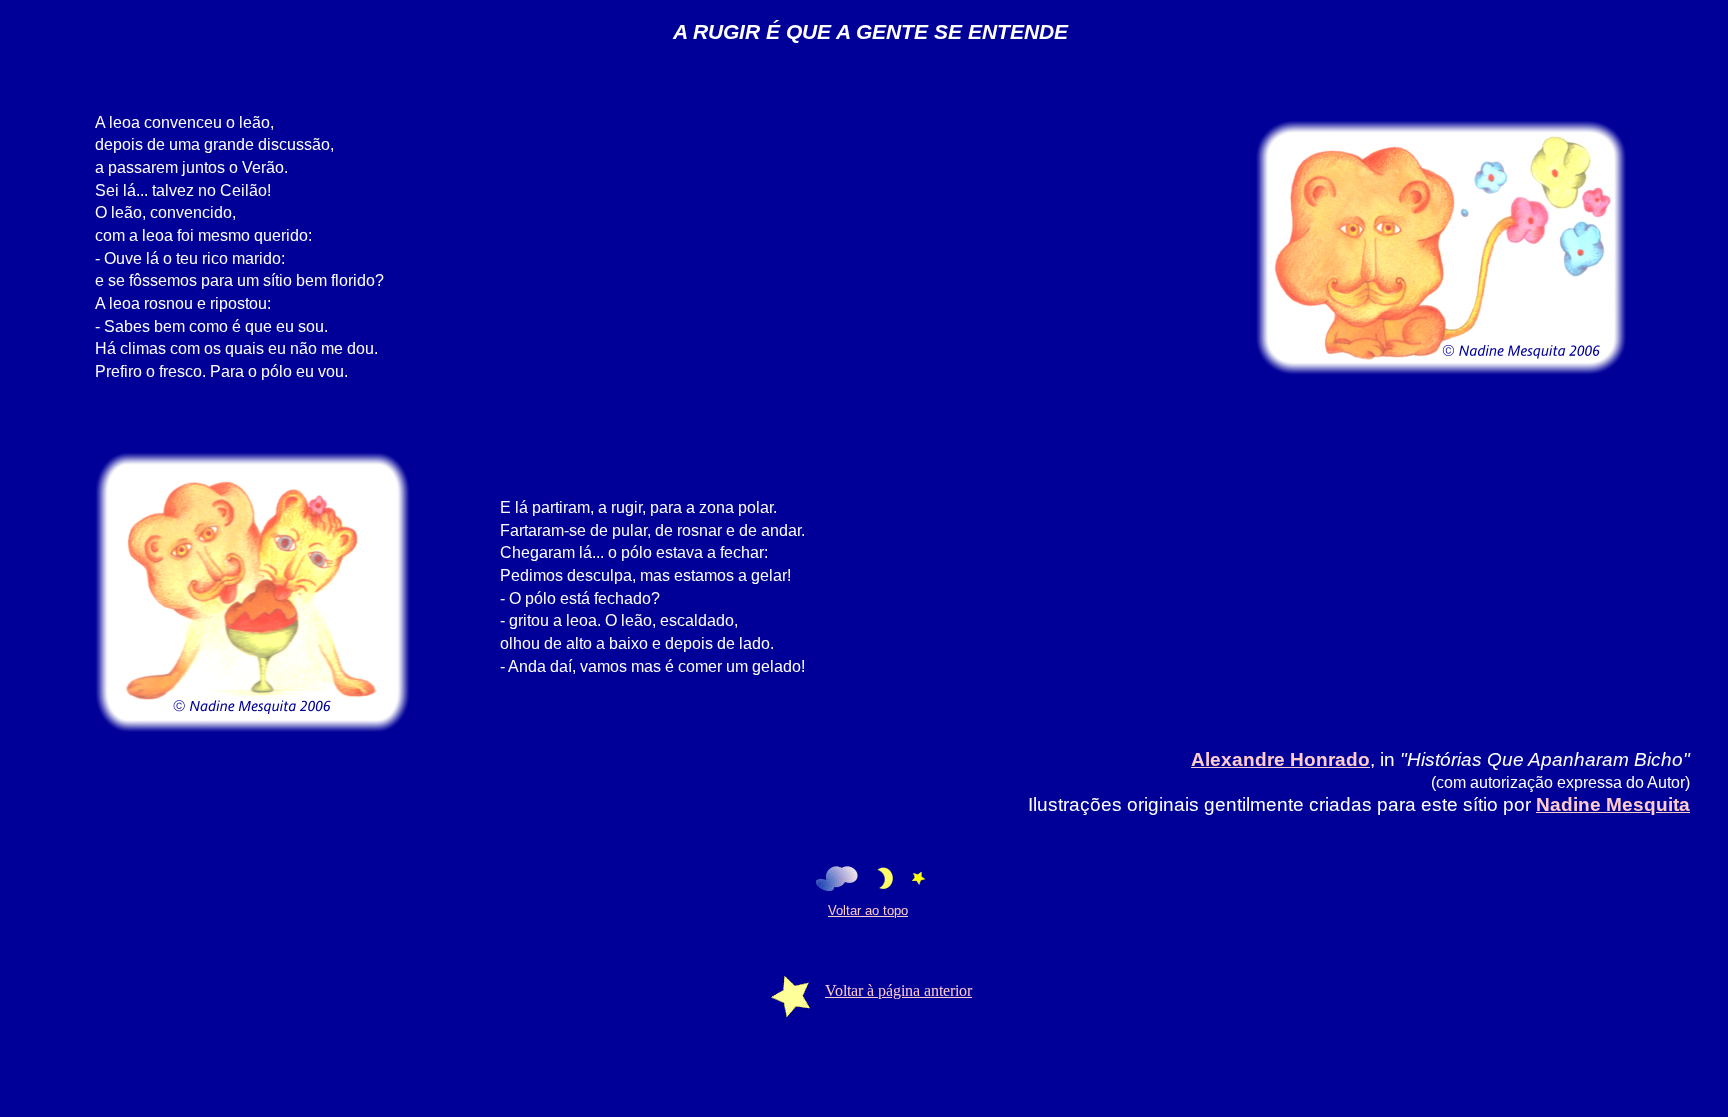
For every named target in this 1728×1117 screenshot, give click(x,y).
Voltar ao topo (868, 910)
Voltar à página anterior (898, 990)
